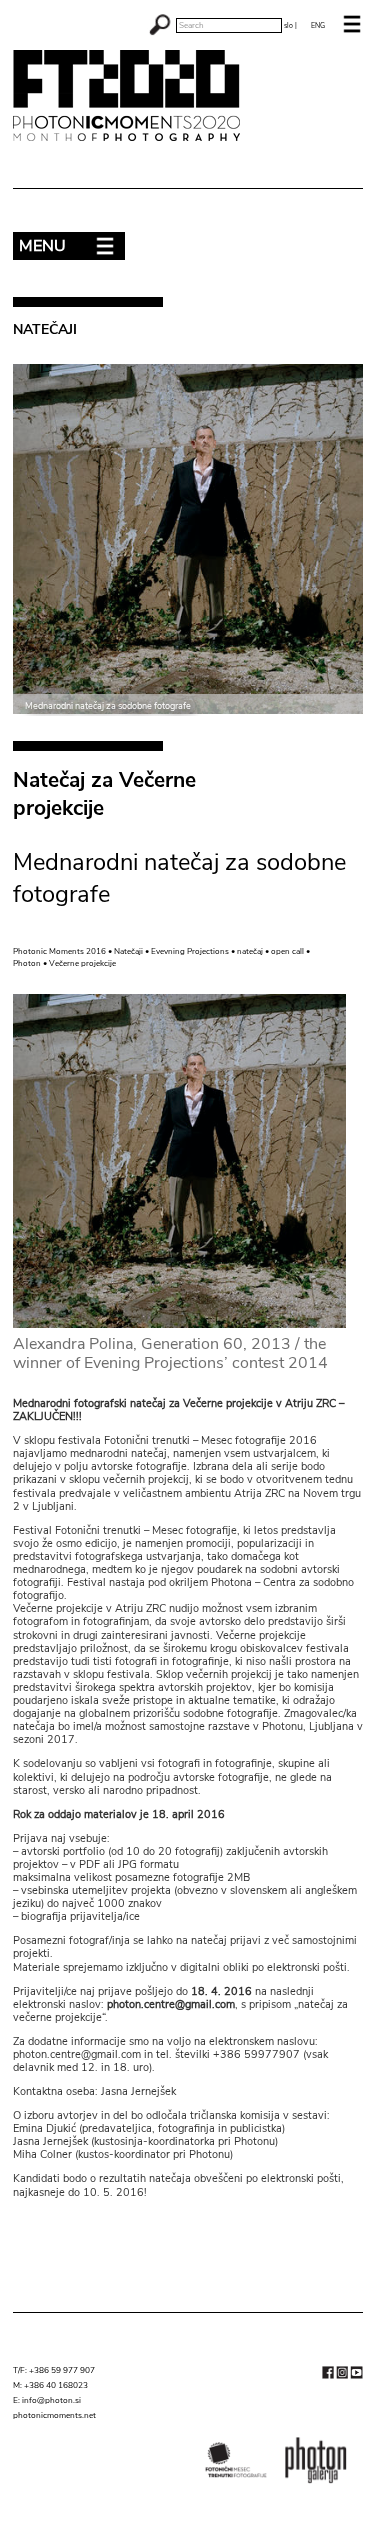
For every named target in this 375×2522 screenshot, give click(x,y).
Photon (27, 963)
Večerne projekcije (82, 963)
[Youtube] (356, 2376)
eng (318, 25)
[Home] (135, 138)
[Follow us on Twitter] (342, 2376)
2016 (96, 951)
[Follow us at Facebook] (328, 2376)
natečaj (250, 951)
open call (287, 951)
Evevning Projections (190, 951)
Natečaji (128, 951)
